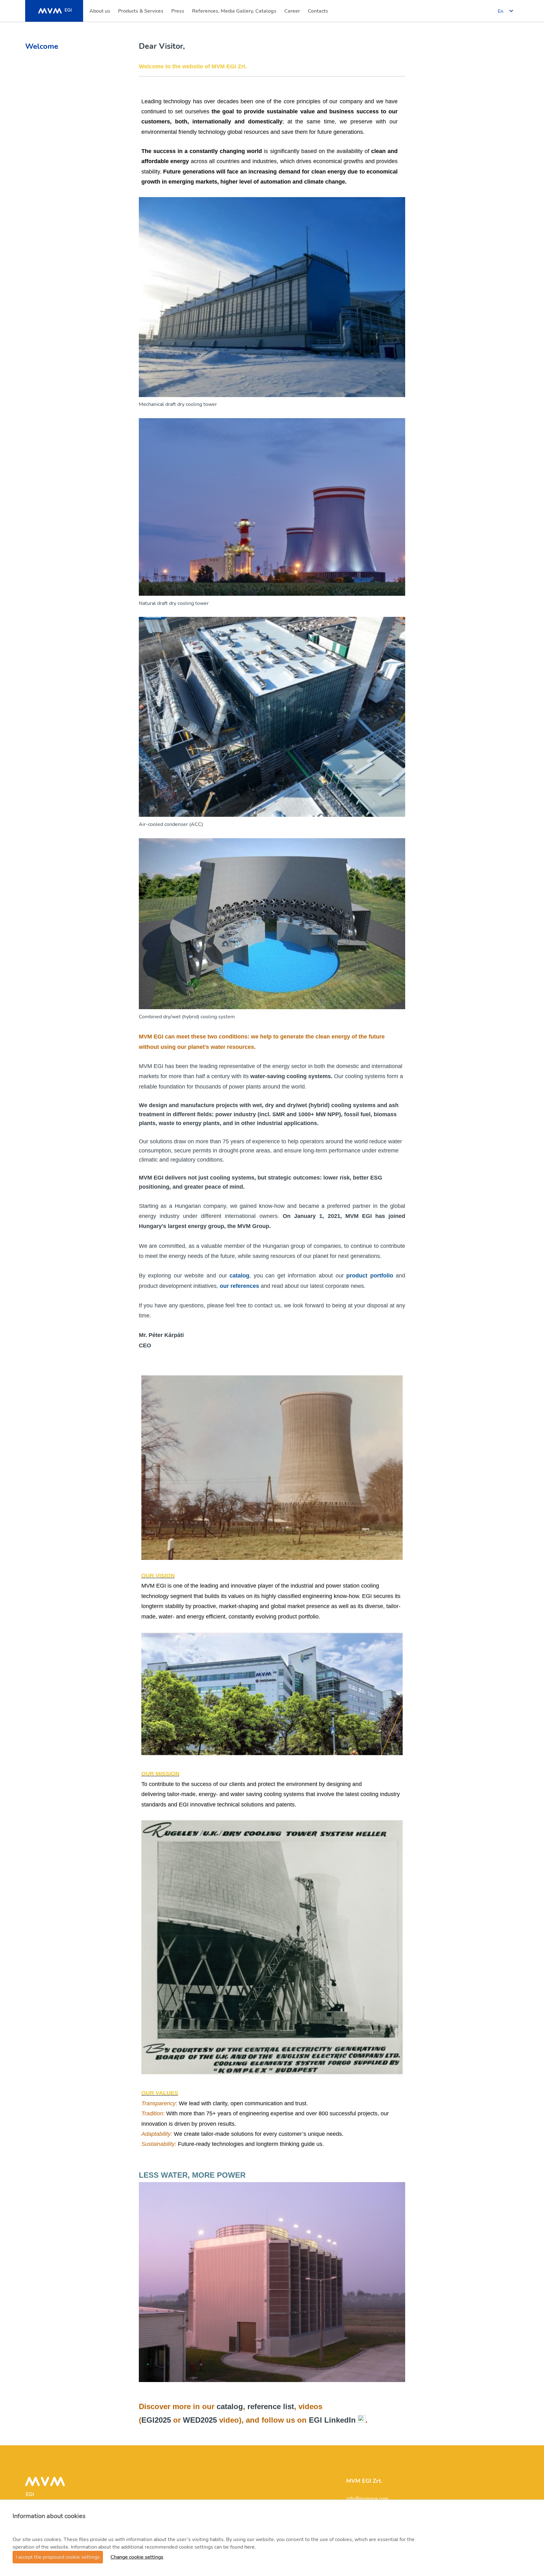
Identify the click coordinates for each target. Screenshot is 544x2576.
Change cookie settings (137, 2557)
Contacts (318, 13)
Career (293, 13)
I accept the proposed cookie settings (58, 2557)
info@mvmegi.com (367, 2499)
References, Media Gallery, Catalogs (234, 13)
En (501, 11)
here (249, 2547)
